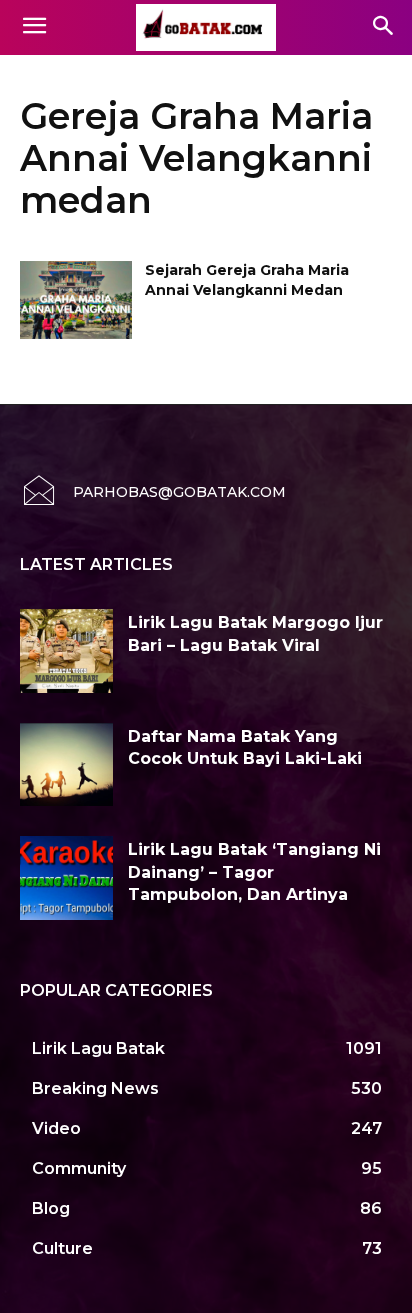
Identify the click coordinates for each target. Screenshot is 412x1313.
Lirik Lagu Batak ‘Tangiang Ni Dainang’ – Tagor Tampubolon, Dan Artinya (254, 872)
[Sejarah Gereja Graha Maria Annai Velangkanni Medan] (76, 300)
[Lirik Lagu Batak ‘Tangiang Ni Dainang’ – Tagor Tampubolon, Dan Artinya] (66, 878)
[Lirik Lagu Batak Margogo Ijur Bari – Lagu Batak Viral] (66, 651)
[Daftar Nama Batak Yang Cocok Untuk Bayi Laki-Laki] (66, 765)
